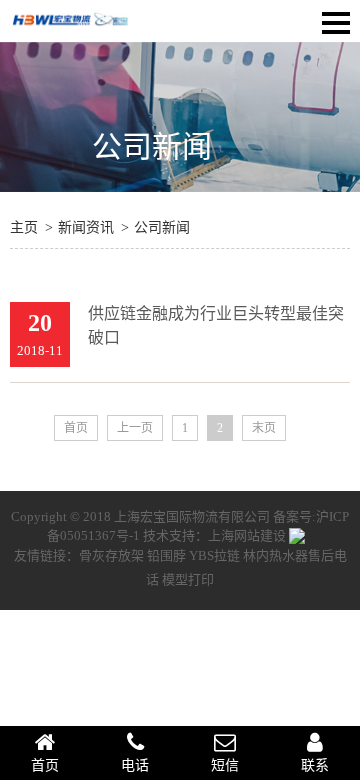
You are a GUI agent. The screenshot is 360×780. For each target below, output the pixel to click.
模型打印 (188, 579)
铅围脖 (166, 555)
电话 (135, 765)
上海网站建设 (248, 535)
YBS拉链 (214, 555)
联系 (315, 765)
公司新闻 (152, 146)
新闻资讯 (86, 227)
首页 (76, 428)
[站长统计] (297, 535)
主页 (24, 227)
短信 (225, 765)
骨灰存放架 (111, 555)
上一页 (135, 428)
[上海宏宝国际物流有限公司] (70, 28)
